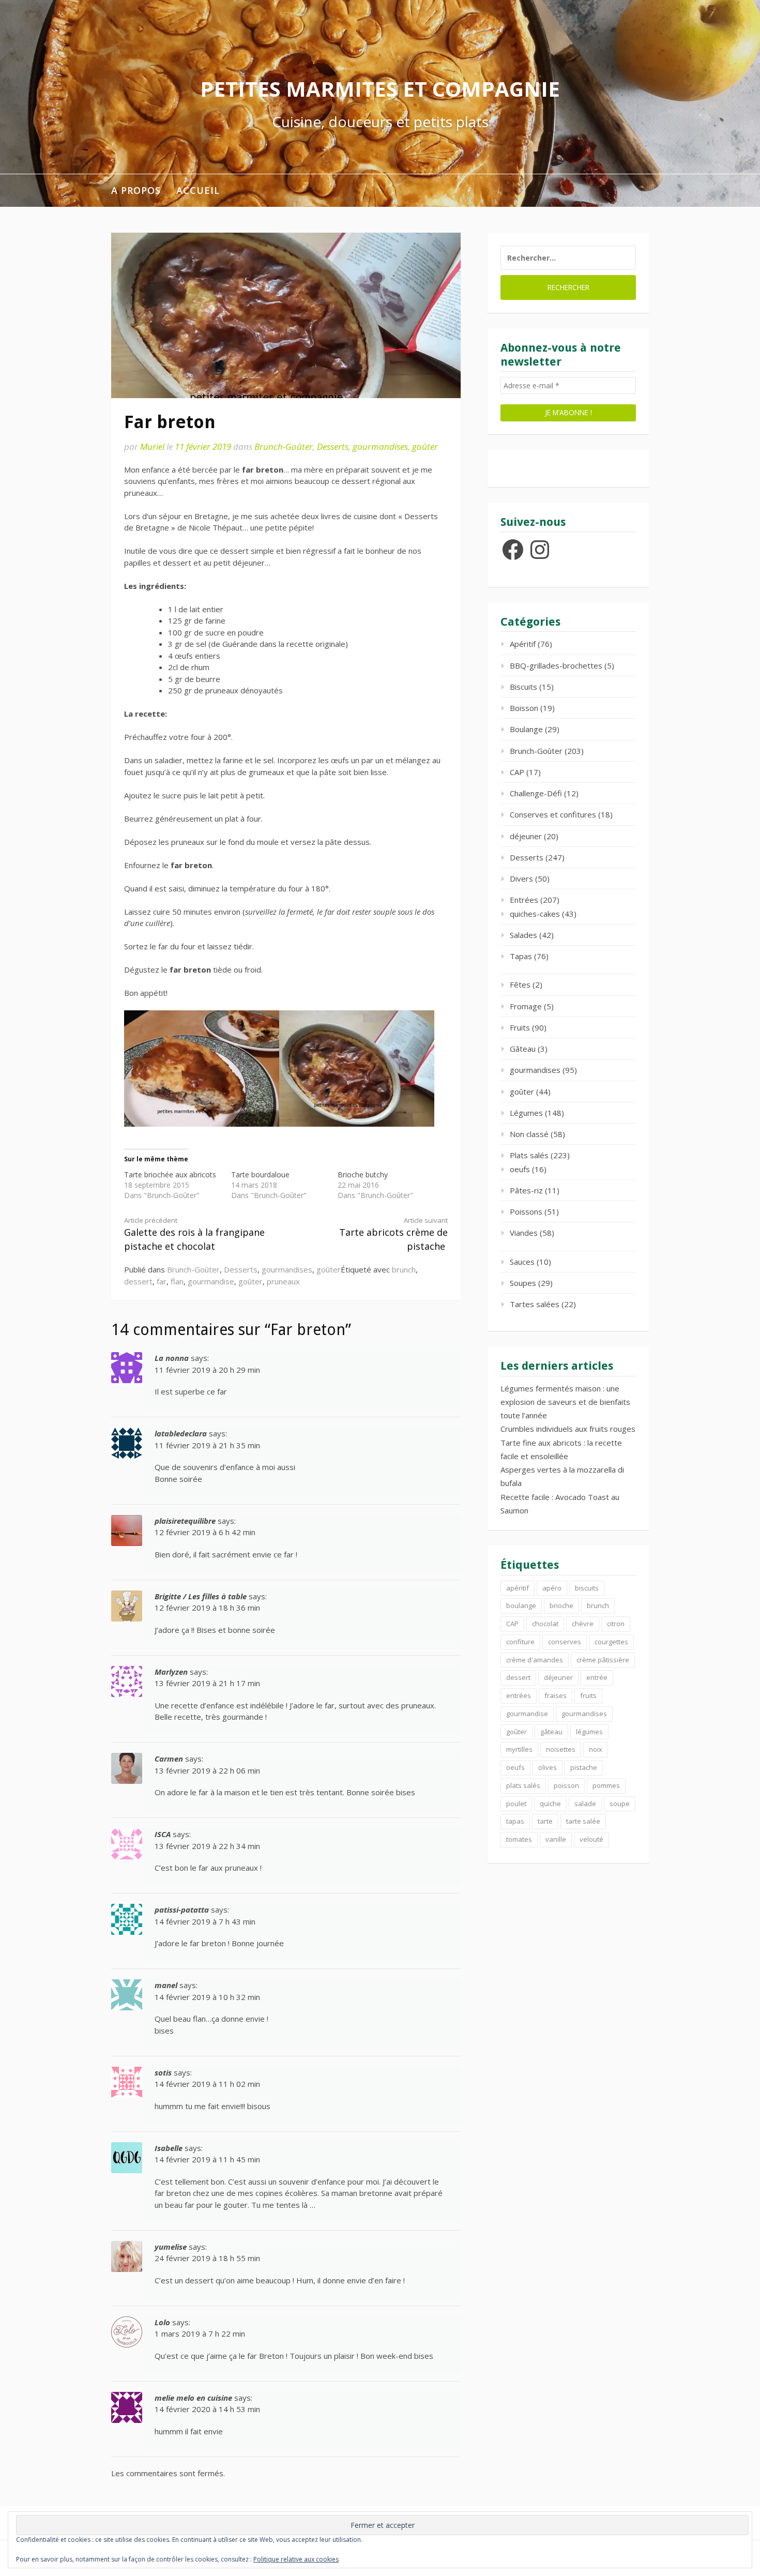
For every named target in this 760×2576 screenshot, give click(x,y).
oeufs (520, 1169)
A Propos (136, 190)
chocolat (545, 1624)
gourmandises (380, 446)
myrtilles (519, 1749)
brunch (404, 1269)
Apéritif (523, 644)
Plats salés (529, 1155)
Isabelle (169, 2148)
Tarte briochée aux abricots (170, 1175)
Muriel (152, 446)
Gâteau (523, 1049)
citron (616, 1624)
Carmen (169, 1759)
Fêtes (520, 984)
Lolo (162, 2322)
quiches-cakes (535, 914)
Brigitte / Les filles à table (201, 1596)
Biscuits (523, 687)
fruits (588, 1695)
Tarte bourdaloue (260, 1175)
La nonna (172, 1358)
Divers (521, 878)
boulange (521, 1605)
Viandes (524, 1233)
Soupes (523, 1283)
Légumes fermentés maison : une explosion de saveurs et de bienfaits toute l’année (565, 1402)
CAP (517, 772)
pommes (606, 1785)
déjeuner (526, 836)
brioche (561, 1605)
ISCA (163, 1834)
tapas (515, 1821)
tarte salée (583, 1821)
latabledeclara (181, 1433)
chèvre (583, 1624)
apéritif (518, 1588)
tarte (545, 1821)
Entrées (524, 900)
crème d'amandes (535, 1660)
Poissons (526, 1211)
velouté (591, 1839)
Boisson (524, 708)
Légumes (526, 1113)
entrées (519, 1695)
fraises (556, 1695)
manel (166, 1985)
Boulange (526, 729)
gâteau (551, 1732)
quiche (550, 1804)
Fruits (520, 1027)
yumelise (171, 2247)
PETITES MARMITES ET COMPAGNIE (380, 89)
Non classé (529, 1134)
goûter (425, 446)
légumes (589, 1732)
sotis (163, 2072)
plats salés (523, 1785)
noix (596, 1749)
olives (548, 1767)
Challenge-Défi (536, 793)
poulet (516, 1804)
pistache (584, 1767)
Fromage (526, 1006)
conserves (565, 1642)
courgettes (611, 1642)
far (162, 1281)
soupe (620, 1804)
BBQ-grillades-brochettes (556, 665)
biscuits (587, 1588)
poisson (566, 1785)
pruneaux (283, 1281)
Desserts (333, 446)
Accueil (198, 190)
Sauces (522, 1262)
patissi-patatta (182, 1910)
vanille (556, 1839)
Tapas (521, 956)
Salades (523, 935)
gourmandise (211, 1281)
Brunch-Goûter (284, 446)
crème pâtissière (603, 1660)
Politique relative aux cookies (296, 2559)
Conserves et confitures (553, 814)
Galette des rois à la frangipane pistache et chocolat (194, 1234)
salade (585, 1804)
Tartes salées (535, 1304)
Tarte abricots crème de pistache (393, 1234)
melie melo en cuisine (193, 2398)
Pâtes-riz (526, 1190)
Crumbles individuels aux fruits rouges (568, 1429)
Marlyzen (171, 1672)
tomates (519, 1839)
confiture (520, 1642)
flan (177, 1281)
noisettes (561, 1749)
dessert (138, 1281)
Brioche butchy (363, 1175)
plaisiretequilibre (185, 1521)
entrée (597, 1677)
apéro (552, 1588)
